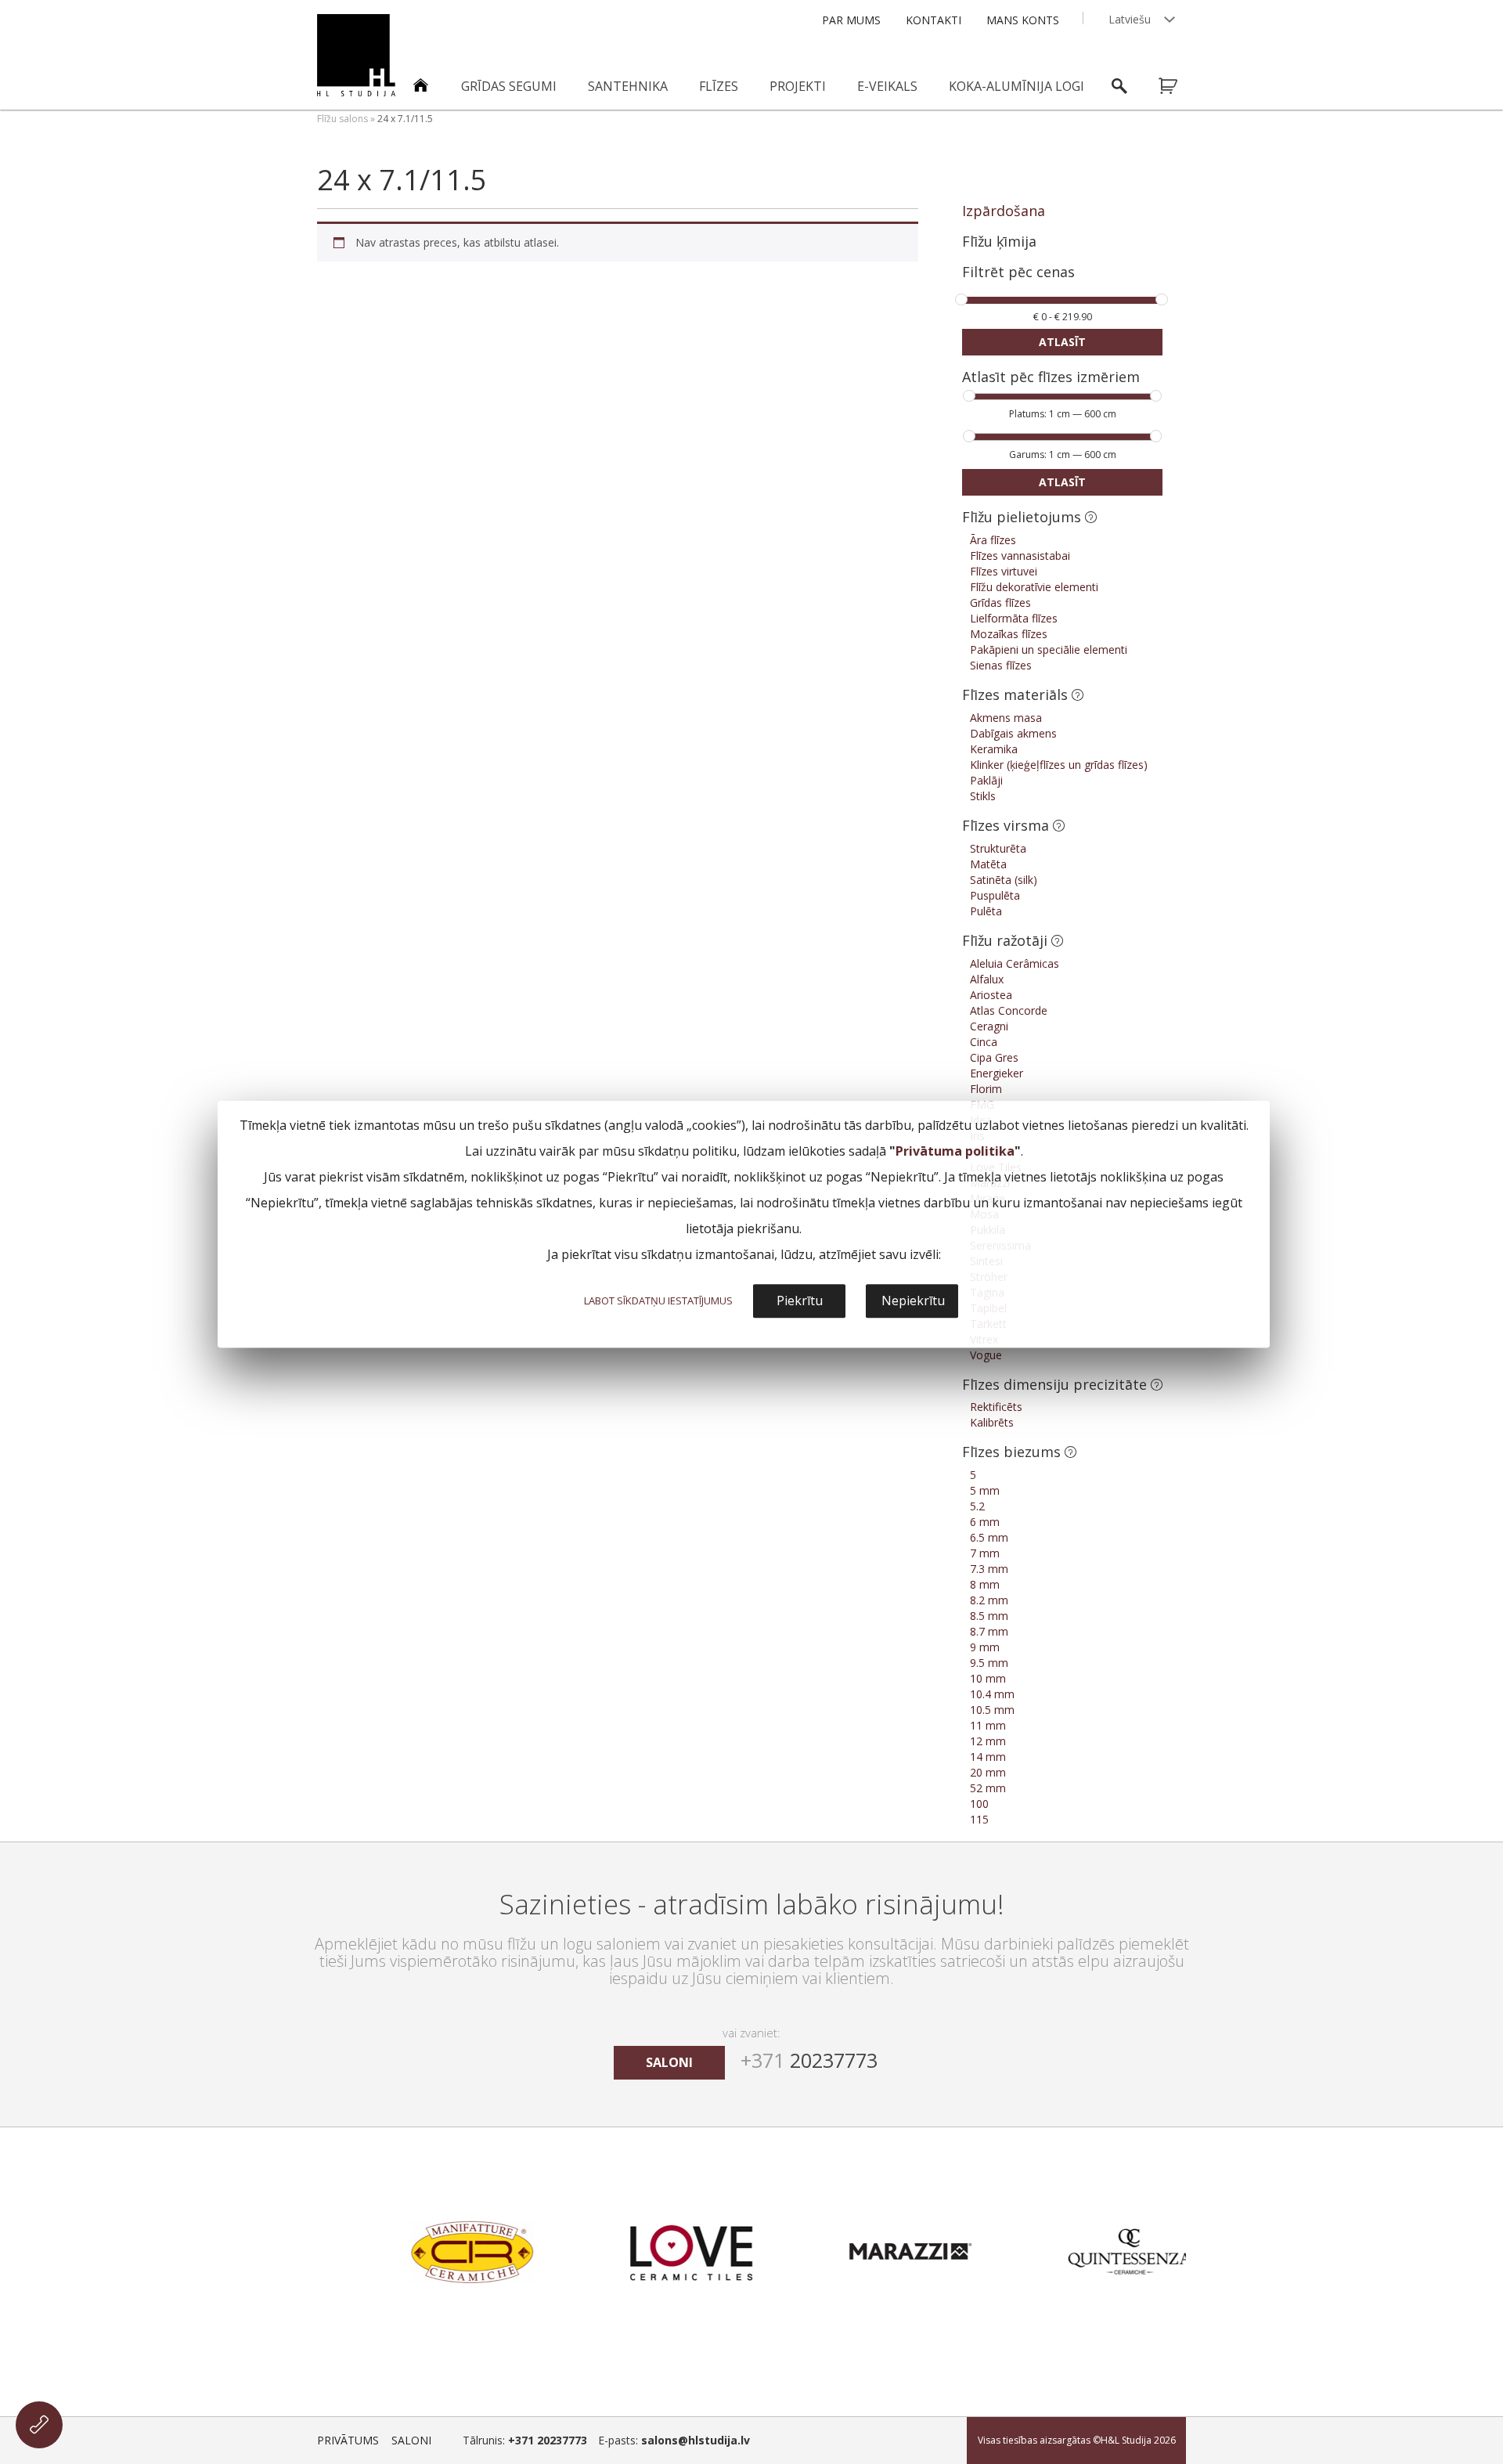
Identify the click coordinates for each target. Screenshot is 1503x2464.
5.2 (977, 1506)
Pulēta (986, 911)
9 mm (985, 1647)
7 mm (985, 1553)
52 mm (988, 1788)
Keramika (994, 749)
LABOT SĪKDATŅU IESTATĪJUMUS (658, 1301)
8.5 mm (989, 1616)
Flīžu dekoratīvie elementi (1034, 587)
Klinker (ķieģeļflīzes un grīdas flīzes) (1059, 765)
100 (979, 1804)
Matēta (988, 864)
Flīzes (719, 86)
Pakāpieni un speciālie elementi (1049, 649)
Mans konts (1023, 20)
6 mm (985, 1522)
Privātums (348, 2440)
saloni (669, 2062)
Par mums (851, 20)
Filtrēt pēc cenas (1018, 273)
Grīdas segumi (509, 86)
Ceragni (989, 1026)
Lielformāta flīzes (1014, 618)
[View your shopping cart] (1178, 86)
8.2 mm (989, 1600)
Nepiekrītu (913, 1301)
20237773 (809, 2060)
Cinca (984, 1042)
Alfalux (987, 979)
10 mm (988, 1678)
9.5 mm (989, 1663)
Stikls (983, 796)
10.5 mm (992, 1710)
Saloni (411, 2440)
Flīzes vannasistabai (1020, 556)
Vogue (986, 1355)
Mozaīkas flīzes (1009, 634)
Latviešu (1130, 19)
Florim (986, 1089)
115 (979, 1819)
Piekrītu (800, 1301)
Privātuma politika (955, 1151)
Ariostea (991, 995)
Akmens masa (1006, 718)
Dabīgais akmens (1013, 733)
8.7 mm (989, 1631)
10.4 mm (992, 1694)
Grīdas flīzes (1000, 602)
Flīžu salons (342, 119)
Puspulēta (995, 895)
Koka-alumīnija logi (1016, 86)
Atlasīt (1062, 342)
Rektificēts (996, 1407)
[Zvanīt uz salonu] (39, 2425)
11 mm (988, 1725)
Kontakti (934, 20)
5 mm (985, 1490)
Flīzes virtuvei (1004, 571)
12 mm (988, 1741)
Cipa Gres (994, 1057)
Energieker (997, 1073)
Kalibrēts (992, 1422)
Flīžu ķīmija (999, 241)
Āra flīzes (993, 540)
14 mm (988, 1757)
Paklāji (986, 780)
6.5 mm (989, 1537)
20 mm (988, 1772)
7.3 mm (989, 1569)
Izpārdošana (1004, 211)
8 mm (985, 1584)
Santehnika (628, 86)
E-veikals (887, 86)
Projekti (798, 86)
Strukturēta (998, 848)
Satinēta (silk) (1004, 880)
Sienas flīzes (1001, 665)
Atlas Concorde (1009, 1010)
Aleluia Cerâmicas (1015, 963)
